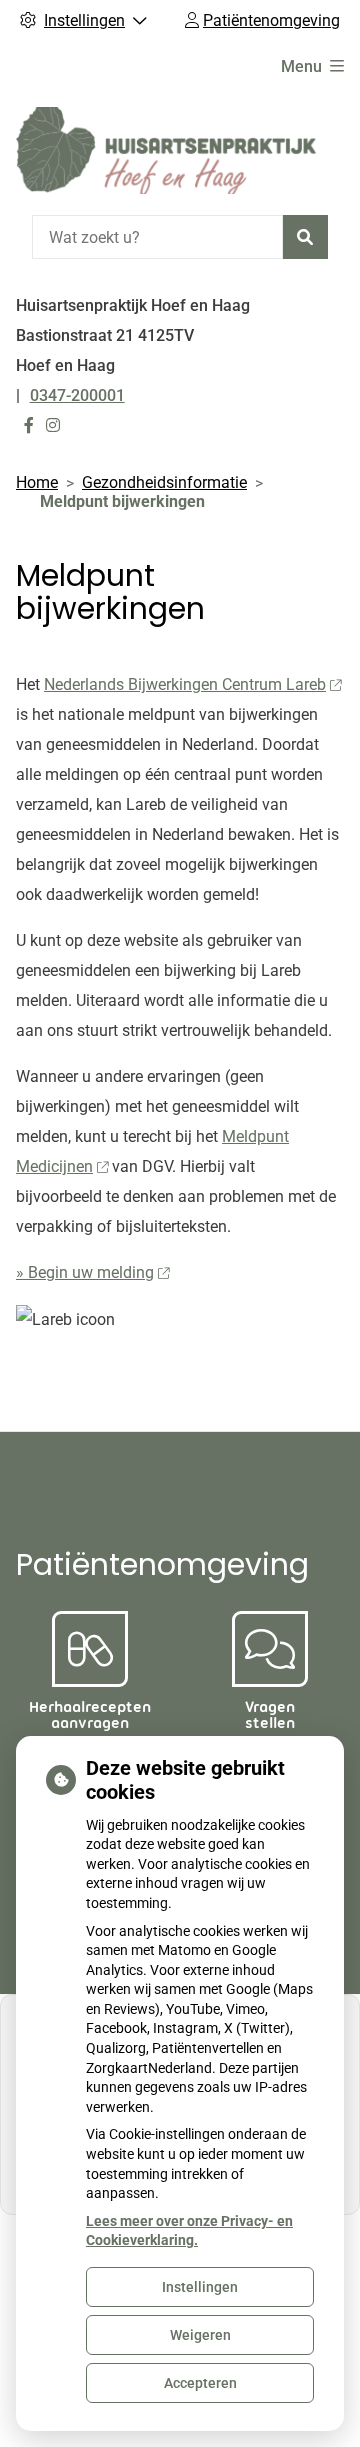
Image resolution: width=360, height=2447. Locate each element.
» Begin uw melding (85, 1272)
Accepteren (200, 2383)
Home (37, 482)
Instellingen (200, 2287)
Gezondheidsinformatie (164, 482)
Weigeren (200, 2335)
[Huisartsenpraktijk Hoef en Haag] (166, 150)
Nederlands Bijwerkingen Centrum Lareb (185, 684)
